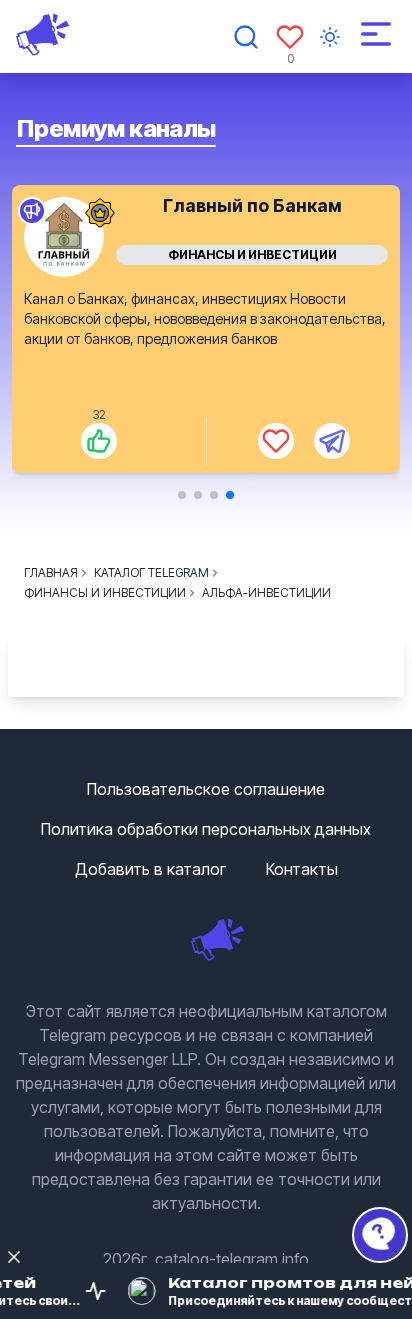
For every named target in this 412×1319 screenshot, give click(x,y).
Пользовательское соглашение (206, 789)
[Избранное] (290, 37)
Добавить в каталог (150, 869)
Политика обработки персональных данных (206, 829)
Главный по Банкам (252, 205)
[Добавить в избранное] (276, 441)
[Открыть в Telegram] (332, 441)
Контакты (302, 869)
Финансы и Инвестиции (252, 254)
